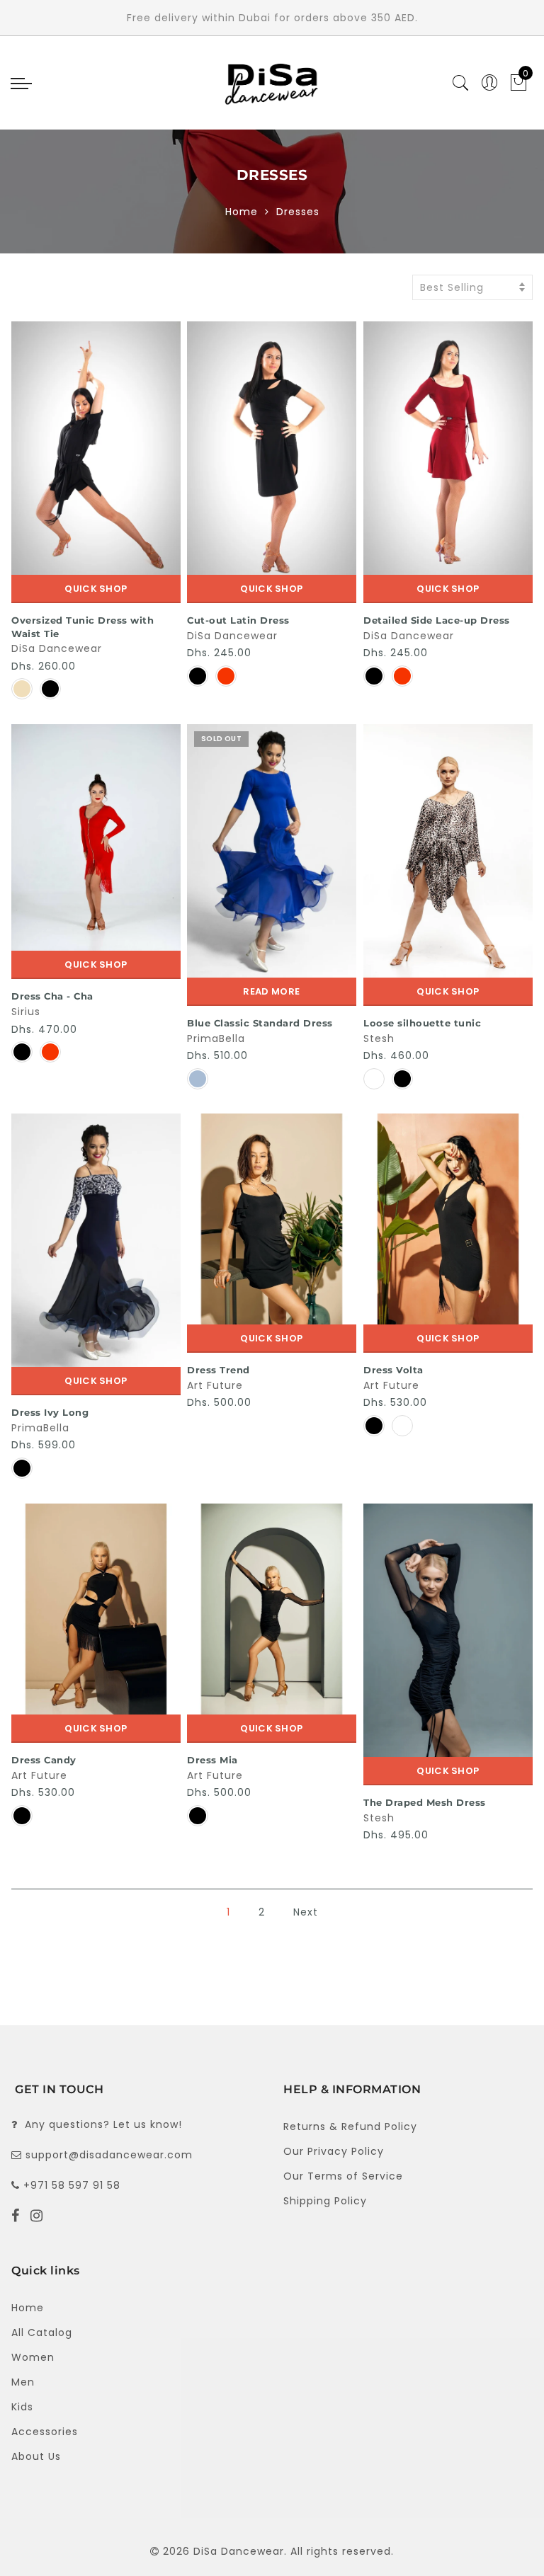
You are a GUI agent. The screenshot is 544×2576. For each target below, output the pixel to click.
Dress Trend (219, 1370)
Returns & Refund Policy (350, 2126)
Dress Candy (44, 1760)
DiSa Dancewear (57, 648)
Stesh (379, 1038)
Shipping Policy (325, 2201)
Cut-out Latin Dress (238, 620)
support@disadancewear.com (109, 2155)
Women (33, 2357)
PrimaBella (216, 1038)
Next (306, 1912)
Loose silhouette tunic (422, 1023)
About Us (36, 2456)
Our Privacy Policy (334, 2151)
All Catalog (42, 2332)
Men (23, 2382)
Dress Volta (393, 1370)
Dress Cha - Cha (52, 996)
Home (242, 212)
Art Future (215, 1385)
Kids (22, 2407)
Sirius (26, 1012)
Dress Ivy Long (50, 1412)
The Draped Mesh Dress (425, 1802)
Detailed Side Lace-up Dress (437, 620)
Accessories (45, 2432)
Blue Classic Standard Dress (260, 1023)
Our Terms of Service (343, 2176)
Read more (271, 991)
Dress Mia (212, 1760)
